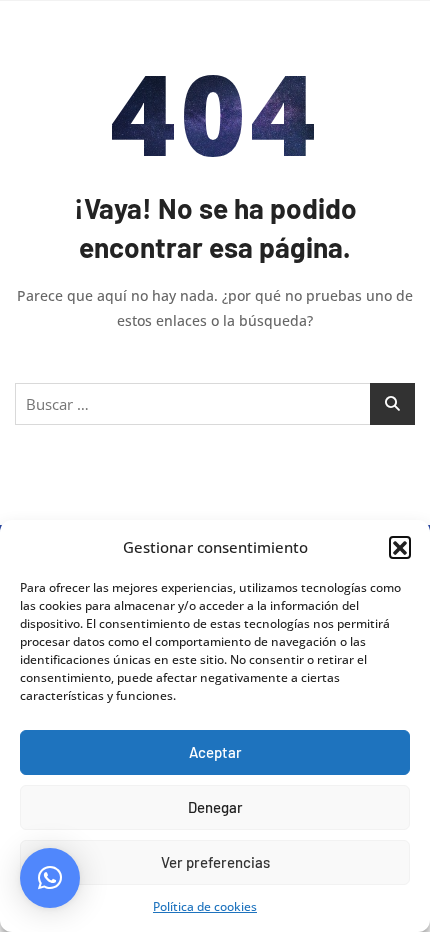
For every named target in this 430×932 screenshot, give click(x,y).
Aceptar (215, 752)
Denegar (215, 807)
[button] (400, 547)
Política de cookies (205, 906)
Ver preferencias (215, 862)
